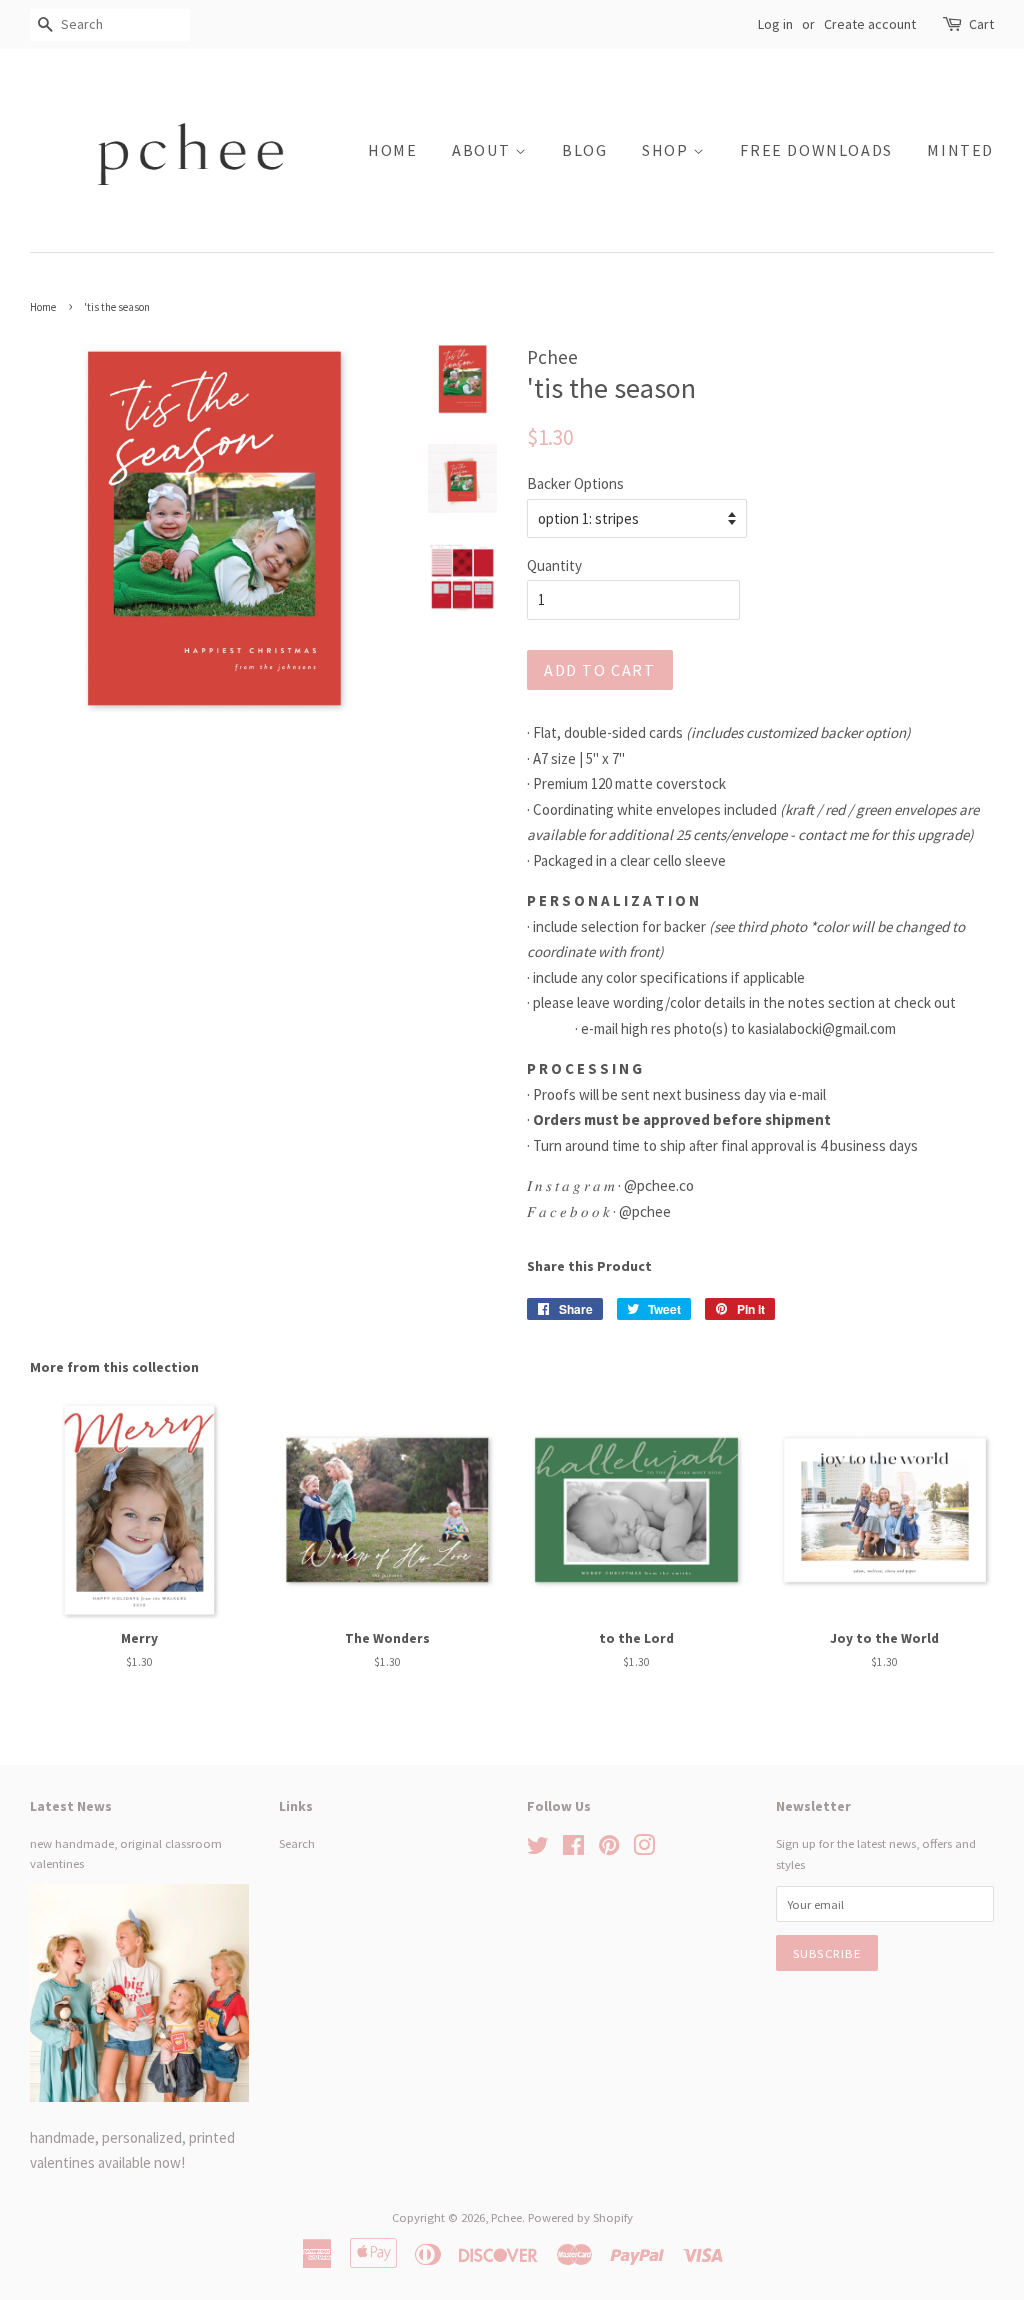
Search (297, 1843)
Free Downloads (816, 150)
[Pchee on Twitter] (538, 1849)
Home (392, 150)
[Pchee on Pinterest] (609, 1849)
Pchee (506, 2217)
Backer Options (575, 483)
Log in (775, 24)
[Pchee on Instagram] (644, 1849)
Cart (981, 24)
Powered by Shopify (580, 2217)
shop (667, 150)
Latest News (71, 1806)
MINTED (960, 150)
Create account (870, 24)
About (483, 150)
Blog (584, 150)
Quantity (554, 565)
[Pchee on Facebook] (573, 1849)
